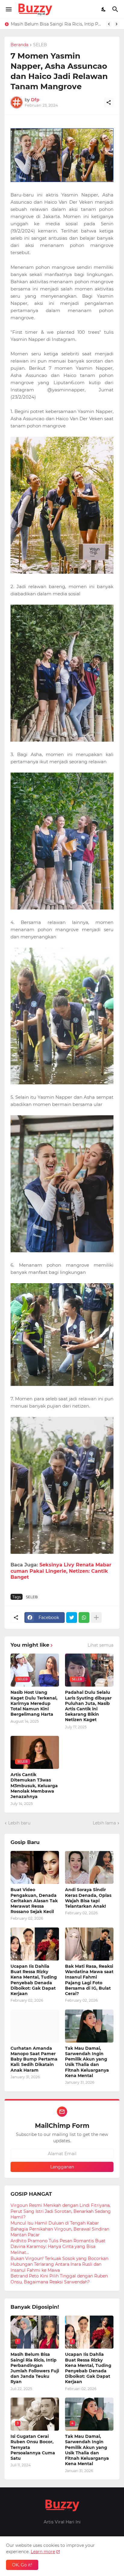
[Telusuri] (116, 9)
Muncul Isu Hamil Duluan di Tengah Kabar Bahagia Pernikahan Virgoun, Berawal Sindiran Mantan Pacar (60, 2229)
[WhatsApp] (84, 1618)
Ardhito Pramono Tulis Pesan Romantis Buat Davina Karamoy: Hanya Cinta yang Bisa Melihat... (58, 2247)
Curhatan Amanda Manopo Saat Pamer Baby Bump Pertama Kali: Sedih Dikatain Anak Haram (34, 2059)
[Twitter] (72, 1618)
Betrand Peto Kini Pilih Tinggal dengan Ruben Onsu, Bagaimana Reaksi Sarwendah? (59, 2279)
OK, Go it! (22, 2565)
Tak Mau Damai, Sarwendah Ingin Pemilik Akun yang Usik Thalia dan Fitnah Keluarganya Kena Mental (87, 2062)
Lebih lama (104, 1823)
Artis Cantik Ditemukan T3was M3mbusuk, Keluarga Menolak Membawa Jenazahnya (34, 1786)
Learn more (43, 2552)
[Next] (116, 24)
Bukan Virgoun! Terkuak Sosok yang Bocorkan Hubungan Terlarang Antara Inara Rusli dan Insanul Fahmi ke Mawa (59, 2264)
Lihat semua (101, 1645)
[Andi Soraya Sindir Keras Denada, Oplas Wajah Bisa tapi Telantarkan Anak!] (89, 1867)
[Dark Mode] (104, 9)
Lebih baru (19, 1823)
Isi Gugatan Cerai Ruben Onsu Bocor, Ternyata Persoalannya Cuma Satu (33, 2447)
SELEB (40, 45)
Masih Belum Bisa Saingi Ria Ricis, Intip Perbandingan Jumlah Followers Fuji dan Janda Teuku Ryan (35, 2368)
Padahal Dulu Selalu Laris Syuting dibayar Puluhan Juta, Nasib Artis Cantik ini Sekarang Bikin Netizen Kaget (88, 1706)
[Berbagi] (109, 102)
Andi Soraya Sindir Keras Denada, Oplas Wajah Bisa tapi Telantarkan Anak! (88, 1898)
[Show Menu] (8, 9)
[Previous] (109, 24)
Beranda (19, 45)
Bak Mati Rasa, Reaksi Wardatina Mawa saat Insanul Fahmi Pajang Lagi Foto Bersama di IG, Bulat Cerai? (89, 1980)
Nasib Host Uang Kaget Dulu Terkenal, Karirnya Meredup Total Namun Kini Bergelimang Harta (34, 1703)
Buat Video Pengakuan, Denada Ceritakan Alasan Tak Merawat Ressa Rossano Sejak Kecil (34, 1901)
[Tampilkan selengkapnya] (96, 1618)
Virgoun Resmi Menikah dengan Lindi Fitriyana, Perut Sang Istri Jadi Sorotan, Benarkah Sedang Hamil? (61, 2211)
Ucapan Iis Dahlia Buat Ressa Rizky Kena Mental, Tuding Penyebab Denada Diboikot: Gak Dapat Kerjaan (34, 1980)
